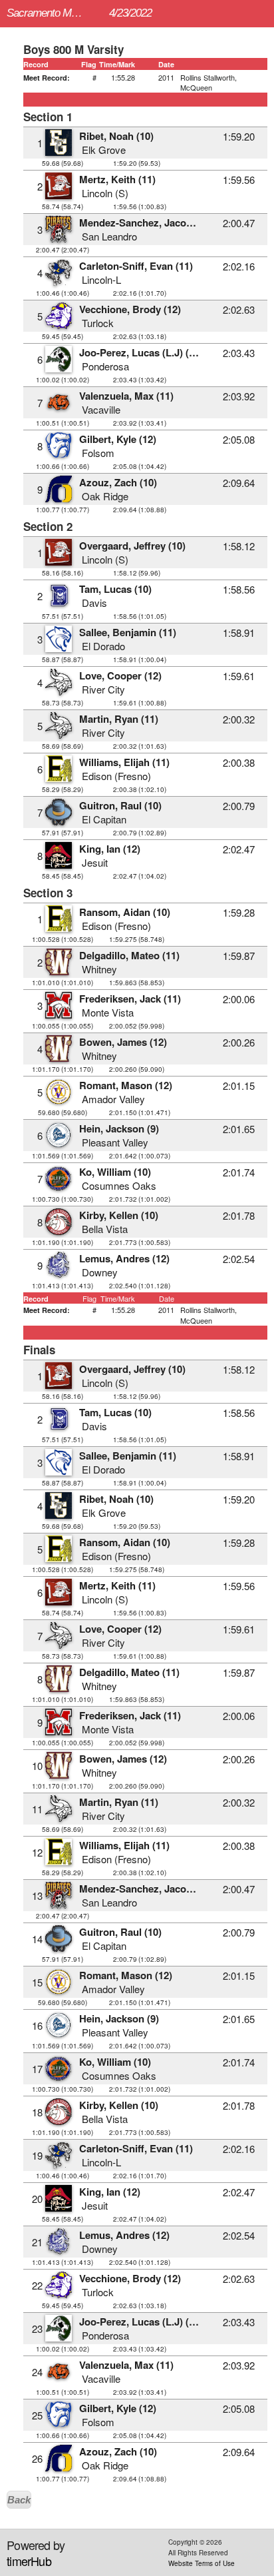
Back (19, 2500)
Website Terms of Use (202, 2563)
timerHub (29, 2561)
